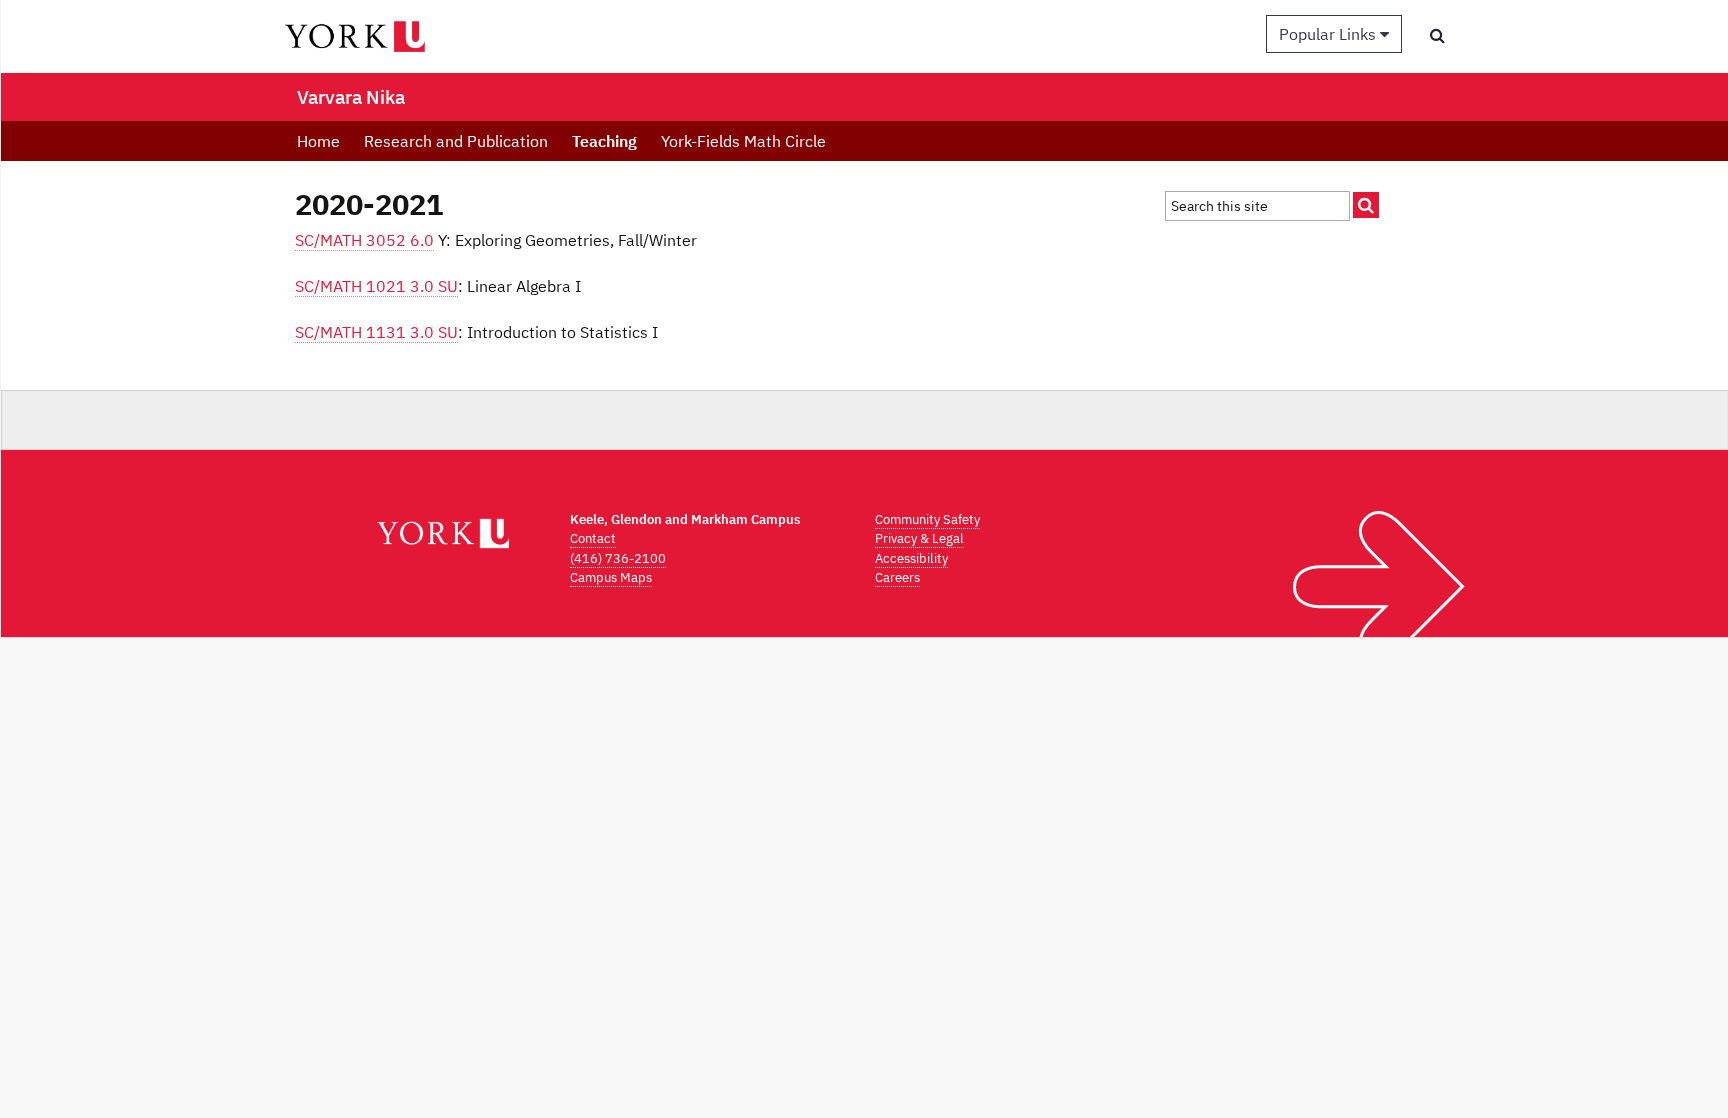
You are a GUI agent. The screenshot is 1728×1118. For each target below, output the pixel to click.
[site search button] (1366, 205)
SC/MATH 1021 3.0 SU (376, 286)
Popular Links (1329, 34)
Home (318, 141)
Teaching (604, 141)
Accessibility (911, 558)
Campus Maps (611, 577)
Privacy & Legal (919, 538)
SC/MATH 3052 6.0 (364, 240)
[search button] (1437, 35)
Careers (897, 577)
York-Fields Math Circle (743, 141)
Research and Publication (456, 141)
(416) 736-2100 (618, 558)
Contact (593, 538)
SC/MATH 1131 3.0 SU (376, 332)
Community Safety (927, 519)
